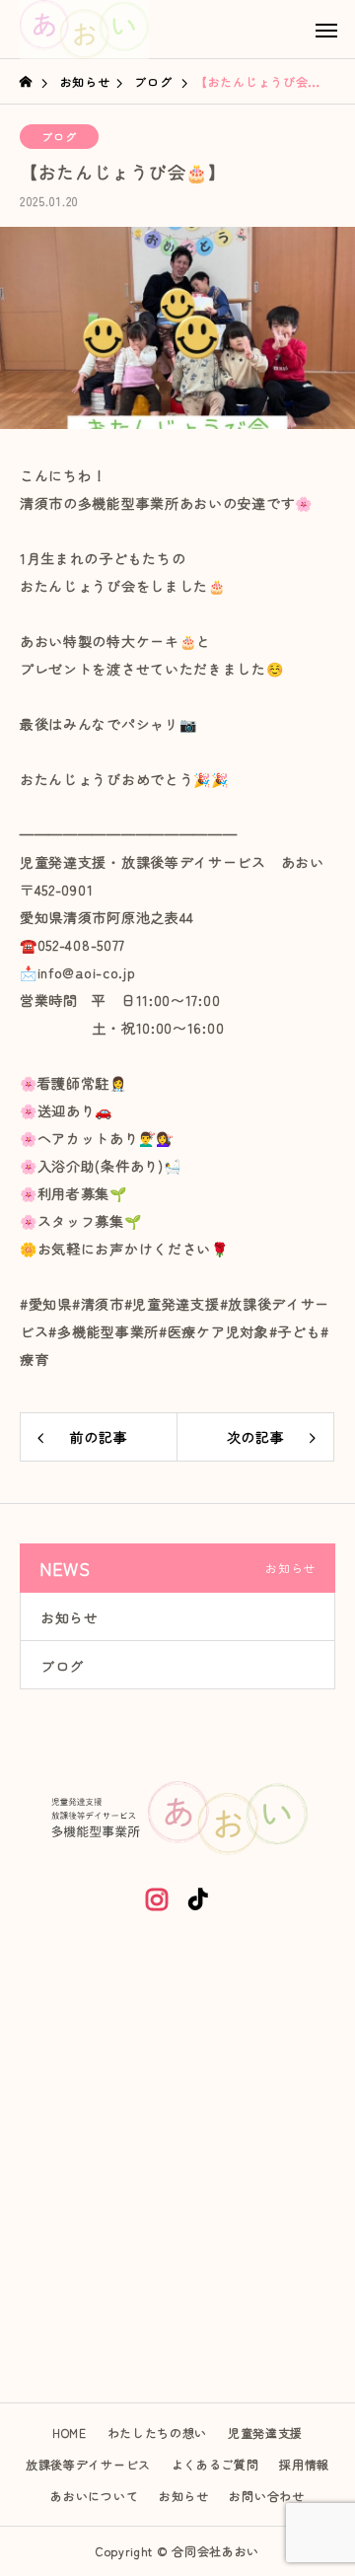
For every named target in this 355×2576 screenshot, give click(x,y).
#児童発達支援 (172, 1304)
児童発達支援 (265, 2433)
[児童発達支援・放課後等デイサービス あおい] (84, 30)
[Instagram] (157, 1898)
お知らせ (70, 1617)
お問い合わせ (266, 2496)
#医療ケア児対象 (214, 1331)
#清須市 (98, 1304)
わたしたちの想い (158, 2433)
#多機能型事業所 (104, 1331)
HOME (70, 2433)
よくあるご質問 (215, 2464)
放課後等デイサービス (88, 2464)
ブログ (59, 136)
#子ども (295, 1331)
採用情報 (304, 2464)
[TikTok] (198, 1898)
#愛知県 (46, 1304)
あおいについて (94, 2496)
